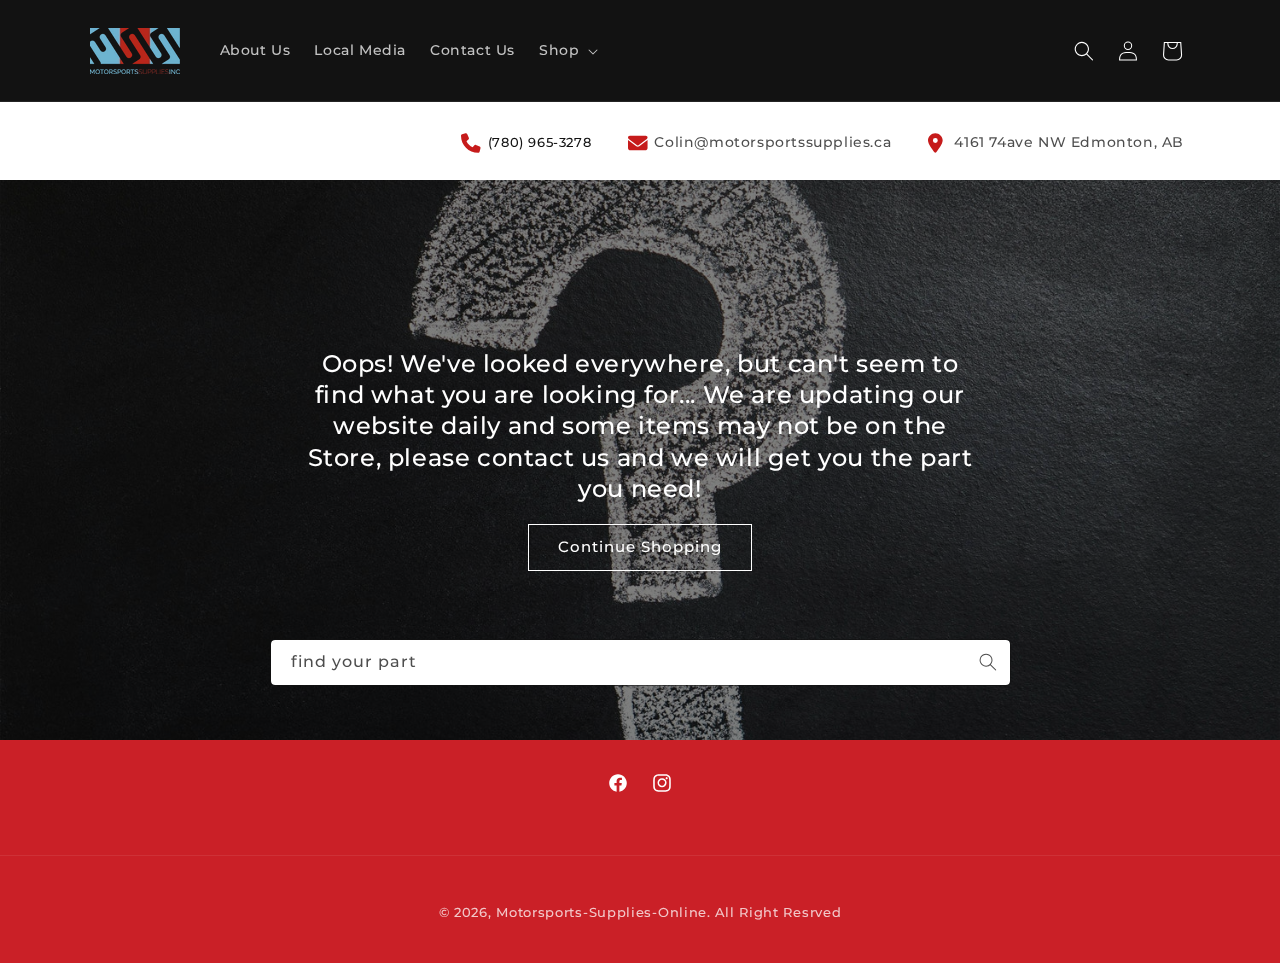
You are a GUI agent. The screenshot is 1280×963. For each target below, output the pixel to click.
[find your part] (988, 662)
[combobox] (640, 662)
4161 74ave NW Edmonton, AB (1067, 142)
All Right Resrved (778, 912)
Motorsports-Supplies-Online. (603, 912)
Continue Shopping (640, 547)
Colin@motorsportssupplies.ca (770, 142)
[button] (566, 50)
